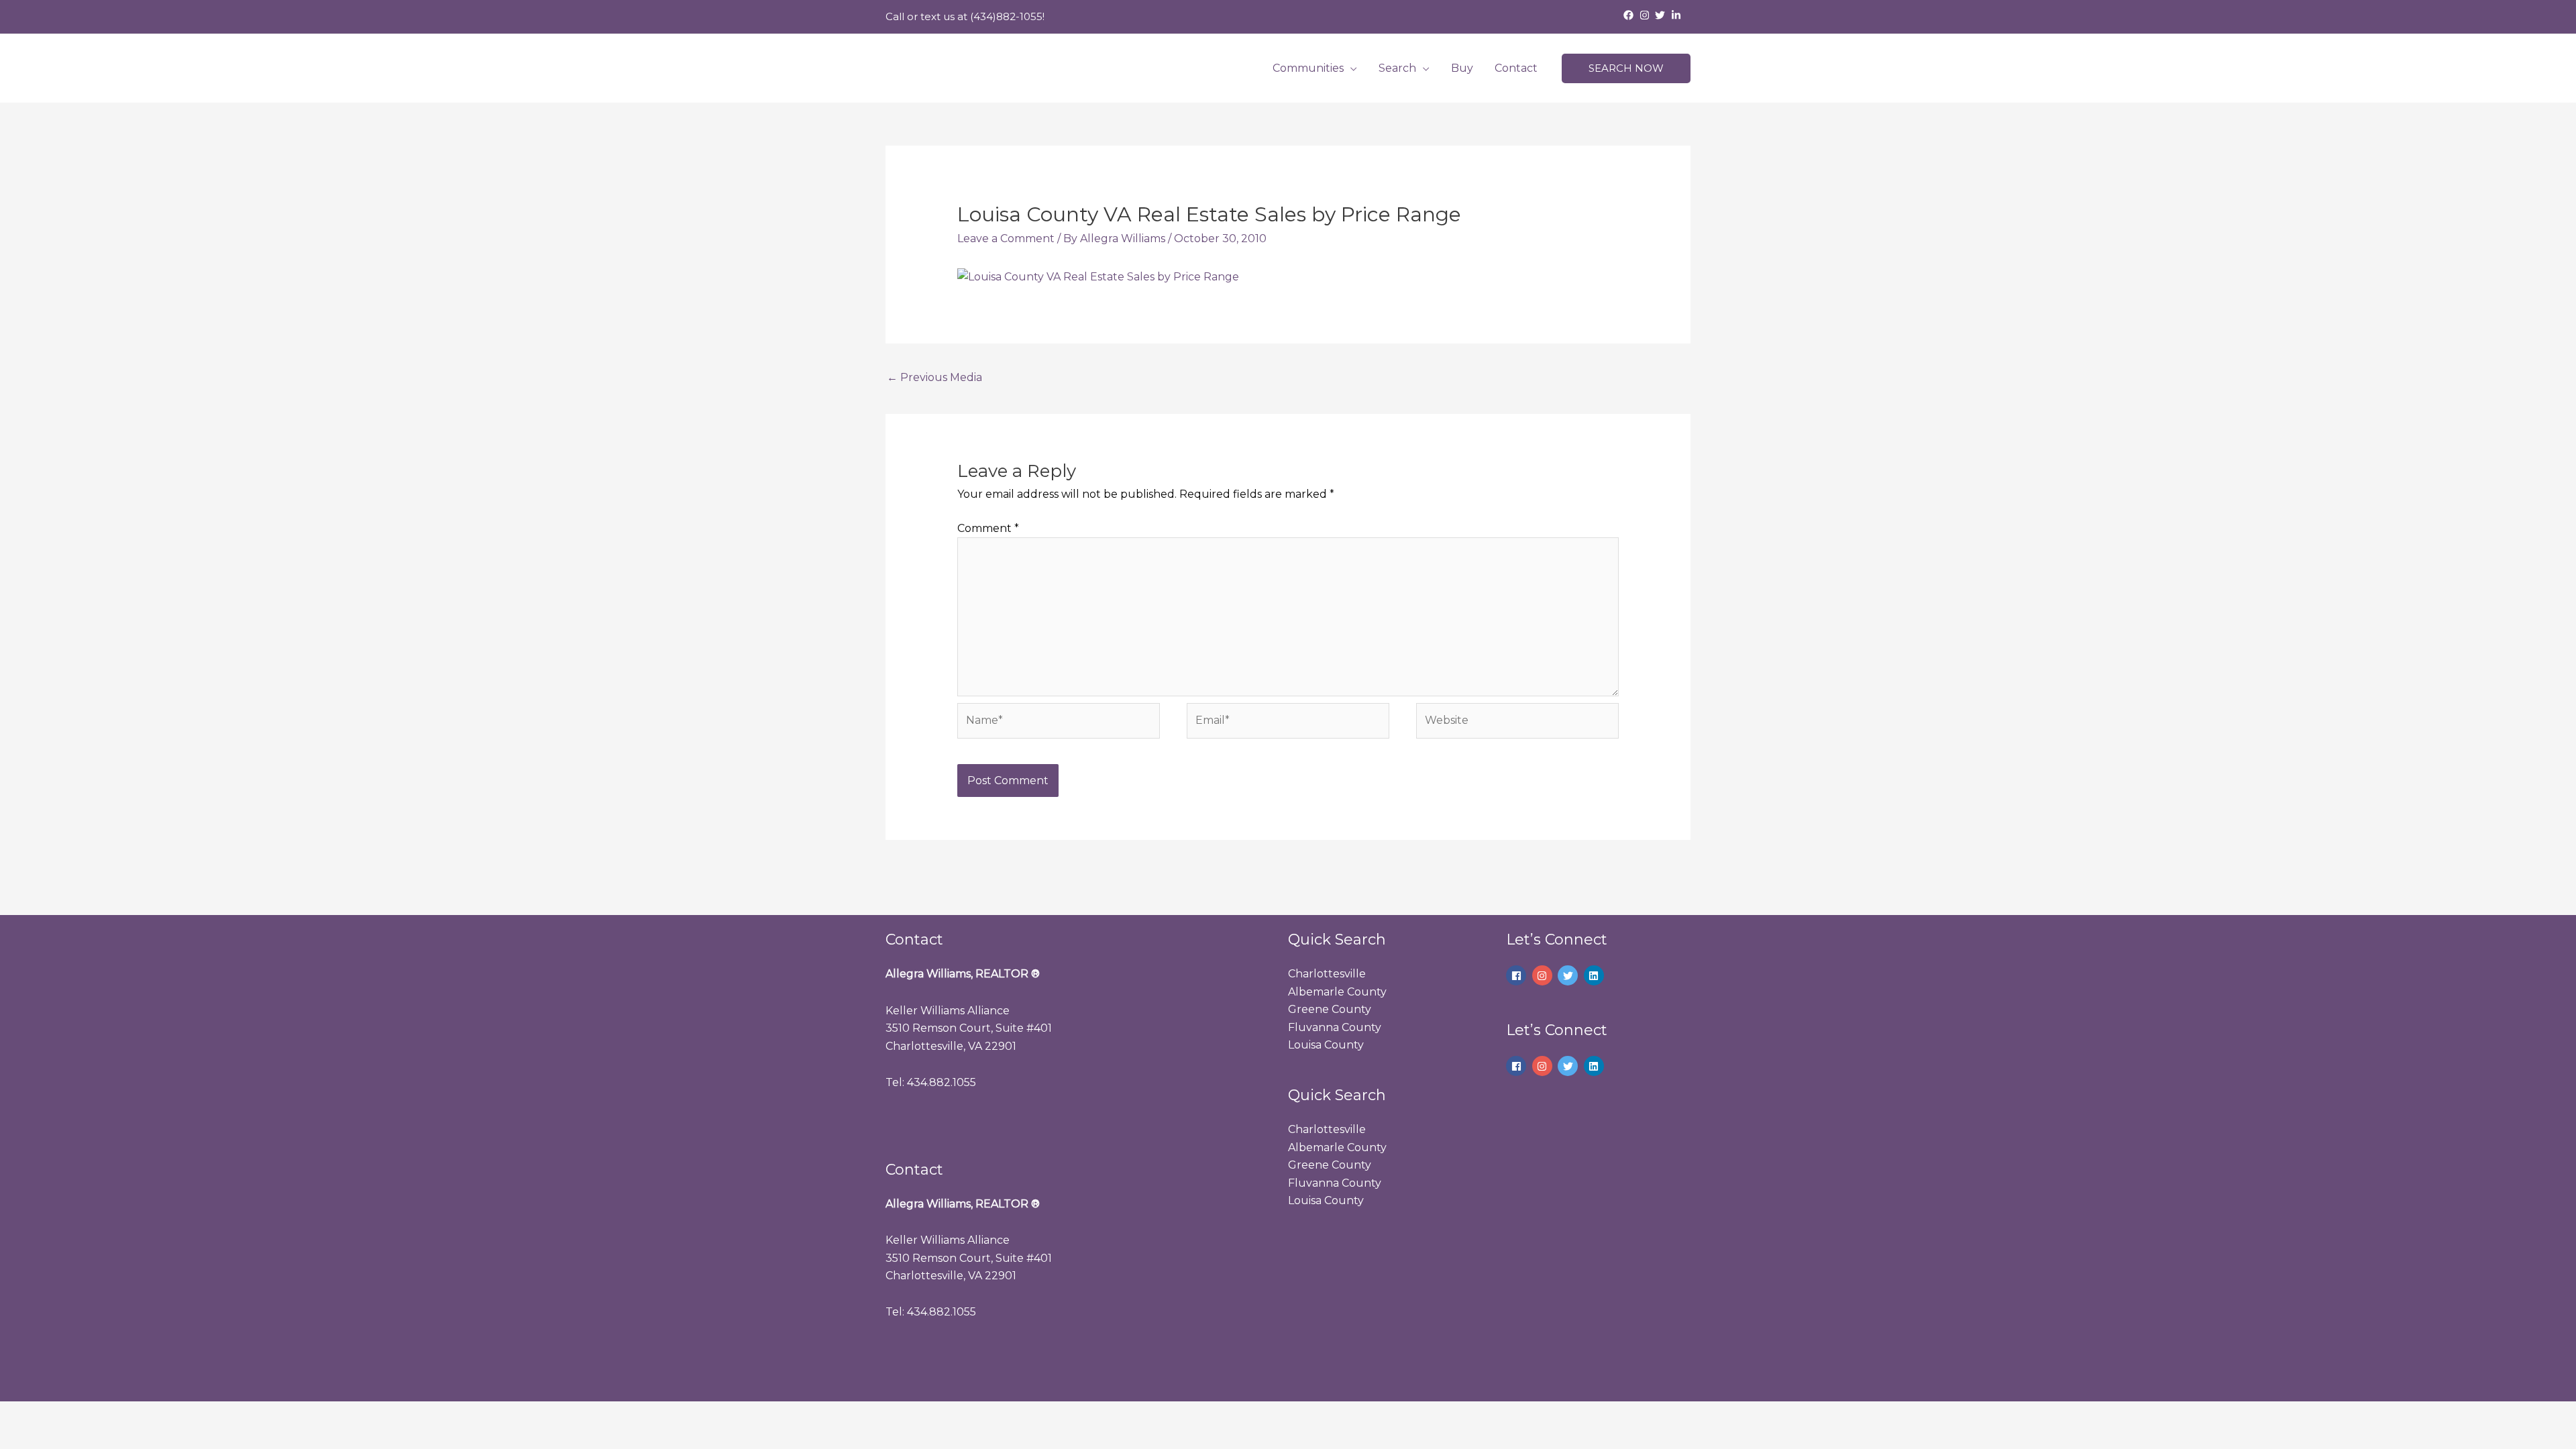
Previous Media (934, 377)
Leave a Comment (1006, 238)
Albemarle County (1337, 992)
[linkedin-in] (1678, 15)
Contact (1516, 68)
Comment (988, 528)
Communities (1308, 68)
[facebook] (1630, 15)
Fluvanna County (1335, 1027)
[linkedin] (1596, 975)
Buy (1462, 68)
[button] (1626, 69)
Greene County (1330, 1009)
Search (1397, 68)
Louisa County (1326, 1045)
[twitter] (1662, 15)
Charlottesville (1327, 974)
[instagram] (1646, 15)
